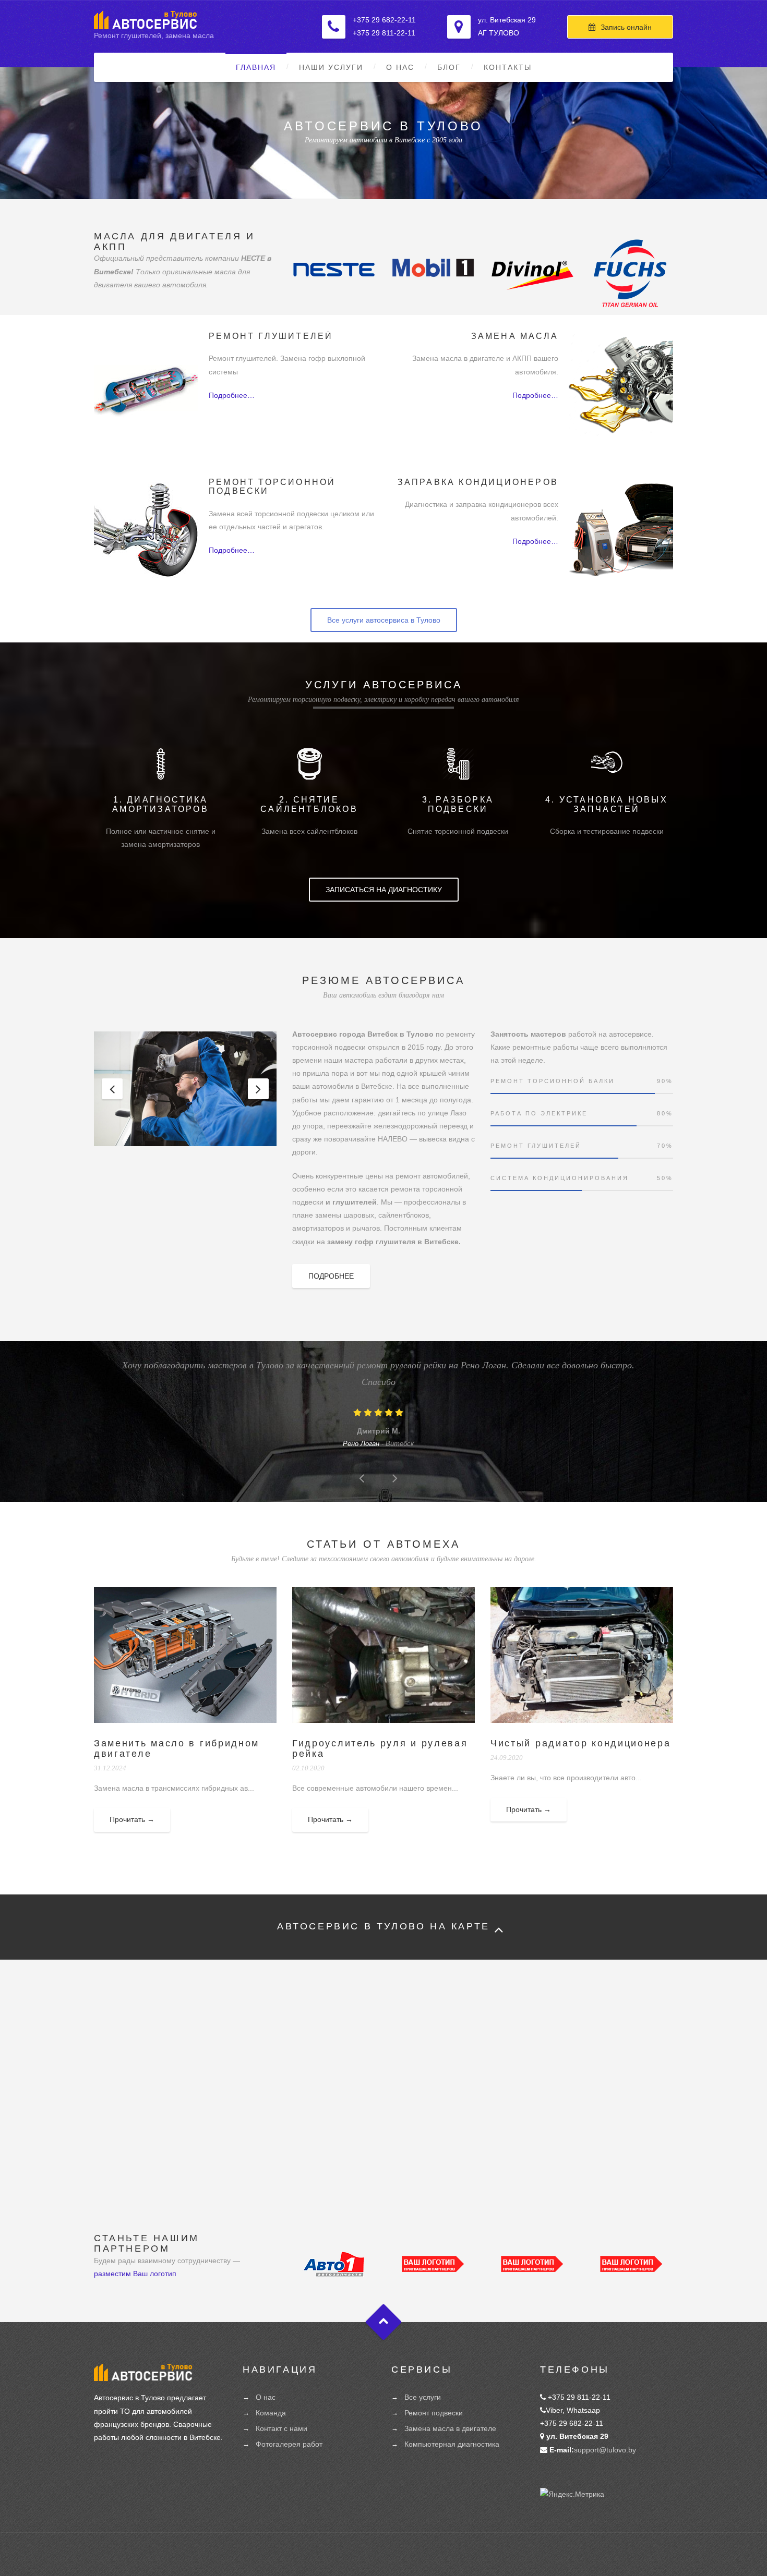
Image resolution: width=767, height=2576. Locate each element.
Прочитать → (132, 1819)
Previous (112, 1089)
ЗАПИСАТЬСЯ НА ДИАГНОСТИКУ (384, 890)
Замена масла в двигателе (450, 2428)
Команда (271, 2413)
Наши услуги (331, 67)
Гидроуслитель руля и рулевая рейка (380, 1748)
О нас (400, 67)
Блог (449, 67)
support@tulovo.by (605, 2450)
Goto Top (384, 2322)
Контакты (508, 67)
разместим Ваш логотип (135, 2274)
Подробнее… (232, 395)
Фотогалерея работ (289, 2444)
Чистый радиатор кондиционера (581, 1743)
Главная (256, 67)
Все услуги (423, 2397)
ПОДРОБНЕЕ (331, 1276)
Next (258, 1089)
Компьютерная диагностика (452, 2444)
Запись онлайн (626, 27)
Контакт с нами (281, 2428)
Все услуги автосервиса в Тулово (384, 620)
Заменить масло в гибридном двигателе (177, 1748)
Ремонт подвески (434, 2413)
